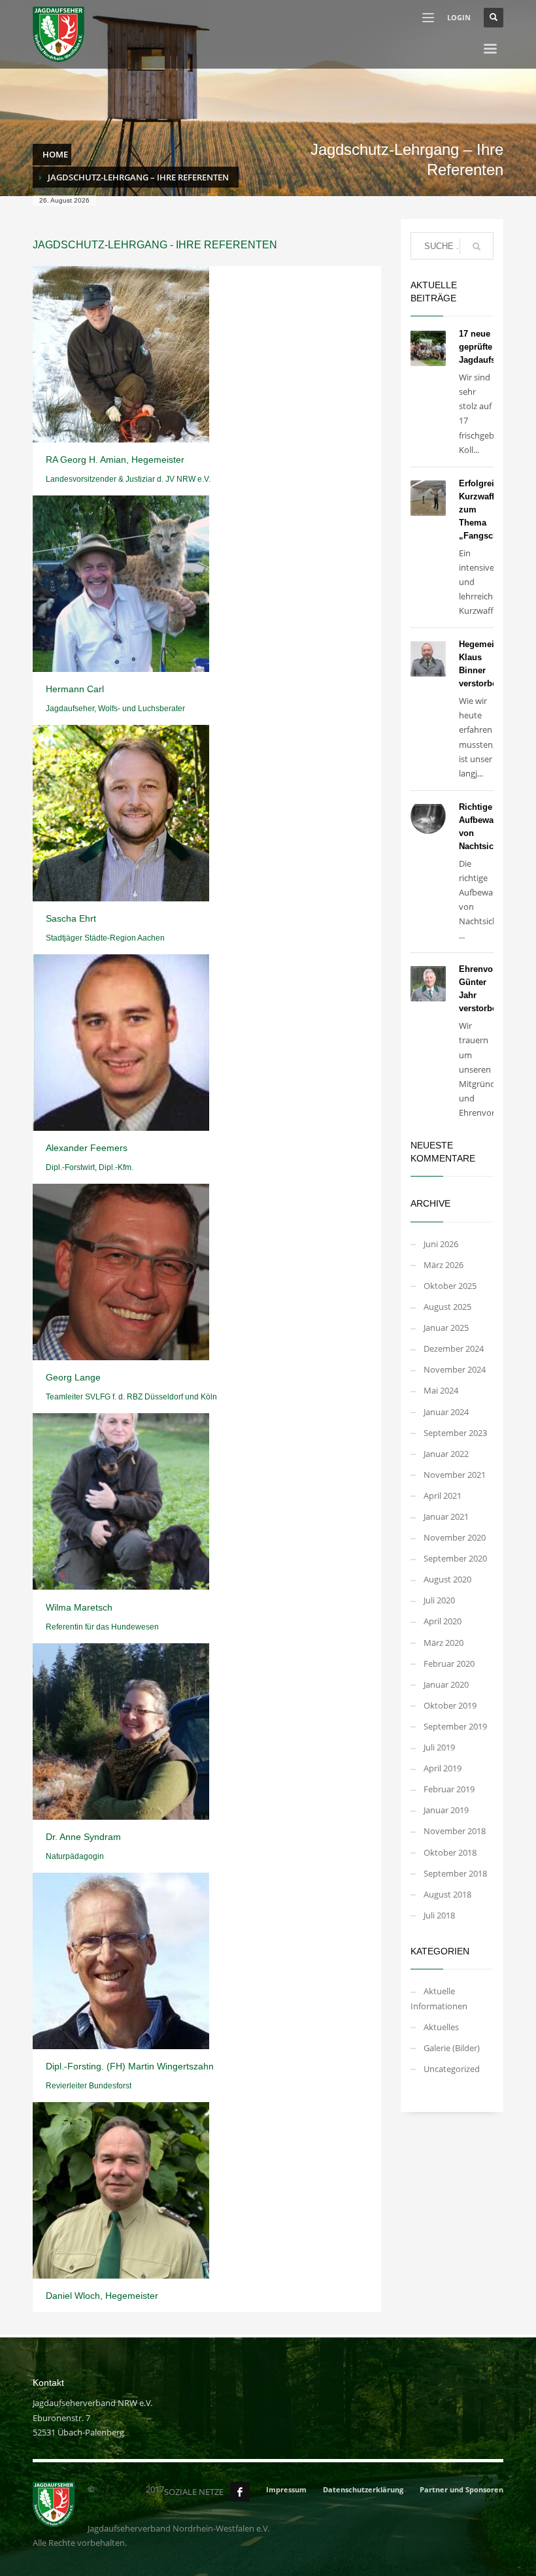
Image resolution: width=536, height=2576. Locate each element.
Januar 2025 (446, 1328)
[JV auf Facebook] (240, 2492)
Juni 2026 (441, 1244)
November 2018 (455, 1831)
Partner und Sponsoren (461, 2489)
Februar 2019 (449, 1789)
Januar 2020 (446, 1684)
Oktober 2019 (450, 1705)
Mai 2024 (441, 1390)
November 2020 (455, 1537)
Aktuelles (441, 2027)
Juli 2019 (439, 1747)
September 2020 (455, 1558)
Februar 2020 (449, 1664)
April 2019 (443, 1768)
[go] (477, 246)
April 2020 (443, 1621)
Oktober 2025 (450, 1286)
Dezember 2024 (454, 1348)
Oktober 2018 (450, 1852)
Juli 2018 (439, 1915)
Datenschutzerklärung (363, 2489)
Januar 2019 (446, 1810)
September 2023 (455, 1433)
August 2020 (447, 1579)
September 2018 (455, 1873)
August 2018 (447, 1894)
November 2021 (455, 1475)
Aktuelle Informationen (439, 1998)
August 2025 (447, 1307)
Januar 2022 (446, 1454)
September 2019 (455, 1726)
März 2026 (444, 1265)
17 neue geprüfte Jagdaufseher (486, 347)
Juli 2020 (439, 1600)
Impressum (286, 2489)
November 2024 (455, 1369)
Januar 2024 (446, 1412)
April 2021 (443, 1496)
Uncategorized (452, 2069)
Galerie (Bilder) (452, 2048)
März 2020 (444, 1643)
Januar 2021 (446, 1516)
